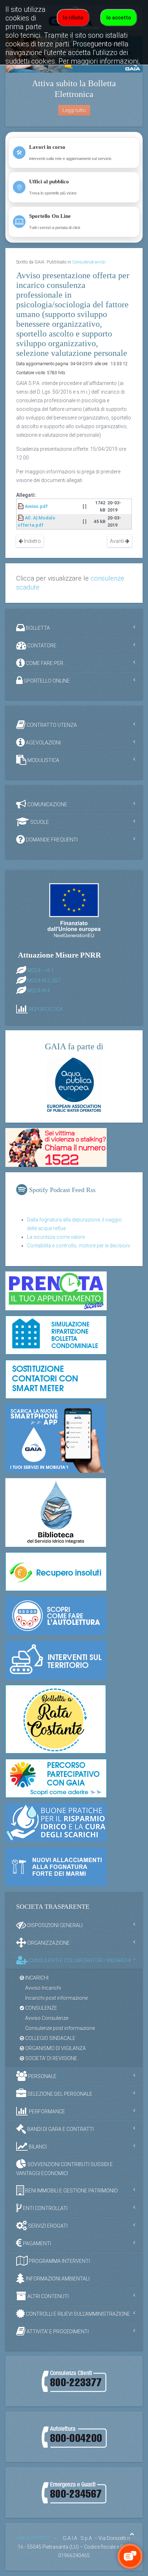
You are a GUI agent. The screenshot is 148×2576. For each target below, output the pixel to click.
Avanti (117, 541)
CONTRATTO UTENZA (51, 725)
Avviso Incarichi (43, 1988)
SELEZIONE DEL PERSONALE (59, 2094)
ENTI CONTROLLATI (45, 2208)
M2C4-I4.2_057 (44, 981)
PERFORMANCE (46, 2112)
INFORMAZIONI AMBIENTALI (57, 2279)
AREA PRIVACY (34, 2538)
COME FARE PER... (46, 663)
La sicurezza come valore (56, 1237)
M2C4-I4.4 (39, 991)
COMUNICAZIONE (47, 805)
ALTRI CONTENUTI (47, 2296)
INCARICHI (36, 1978)
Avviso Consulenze (47, 2018)
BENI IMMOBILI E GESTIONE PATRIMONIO (71, 2191)
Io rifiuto (73, 18)
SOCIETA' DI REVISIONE (51, 2058)
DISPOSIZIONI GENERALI (54, 1925)
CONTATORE (41, 646)
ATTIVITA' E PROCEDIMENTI (57, 2332)
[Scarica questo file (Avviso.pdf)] (21, 506)
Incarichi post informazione (56, 1998)
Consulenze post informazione (60, 2028)
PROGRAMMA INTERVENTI (59, 2261)
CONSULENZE (41, 2008)
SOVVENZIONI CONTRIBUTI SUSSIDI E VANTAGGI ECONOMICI (64, 2169)
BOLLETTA (37, 628)
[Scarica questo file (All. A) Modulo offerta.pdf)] (21, 518)
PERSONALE (42, 2076)
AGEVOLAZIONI (43, 743)
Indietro (32, 541)
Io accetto (119, 18)
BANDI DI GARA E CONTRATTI (60, 2129)
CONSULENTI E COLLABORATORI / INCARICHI (79, 1961)
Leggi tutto (74, 110)
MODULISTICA (43, 760)
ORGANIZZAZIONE (48, 1943)
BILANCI (37, 2147)
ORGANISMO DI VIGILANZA (55, 2048)
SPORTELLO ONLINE (46, 681)
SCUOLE (39, 822)
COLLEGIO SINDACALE (50, 2038)
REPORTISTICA (46, 1009)
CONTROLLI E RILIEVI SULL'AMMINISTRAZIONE (77, 2314)
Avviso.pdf (36, 506)
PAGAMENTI (36, 2243)
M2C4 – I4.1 (41, 971)
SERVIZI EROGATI (47, 2226)
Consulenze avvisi (89, 262)
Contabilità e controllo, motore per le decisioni (78, 1246)
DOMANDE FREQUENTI (51, 840)
